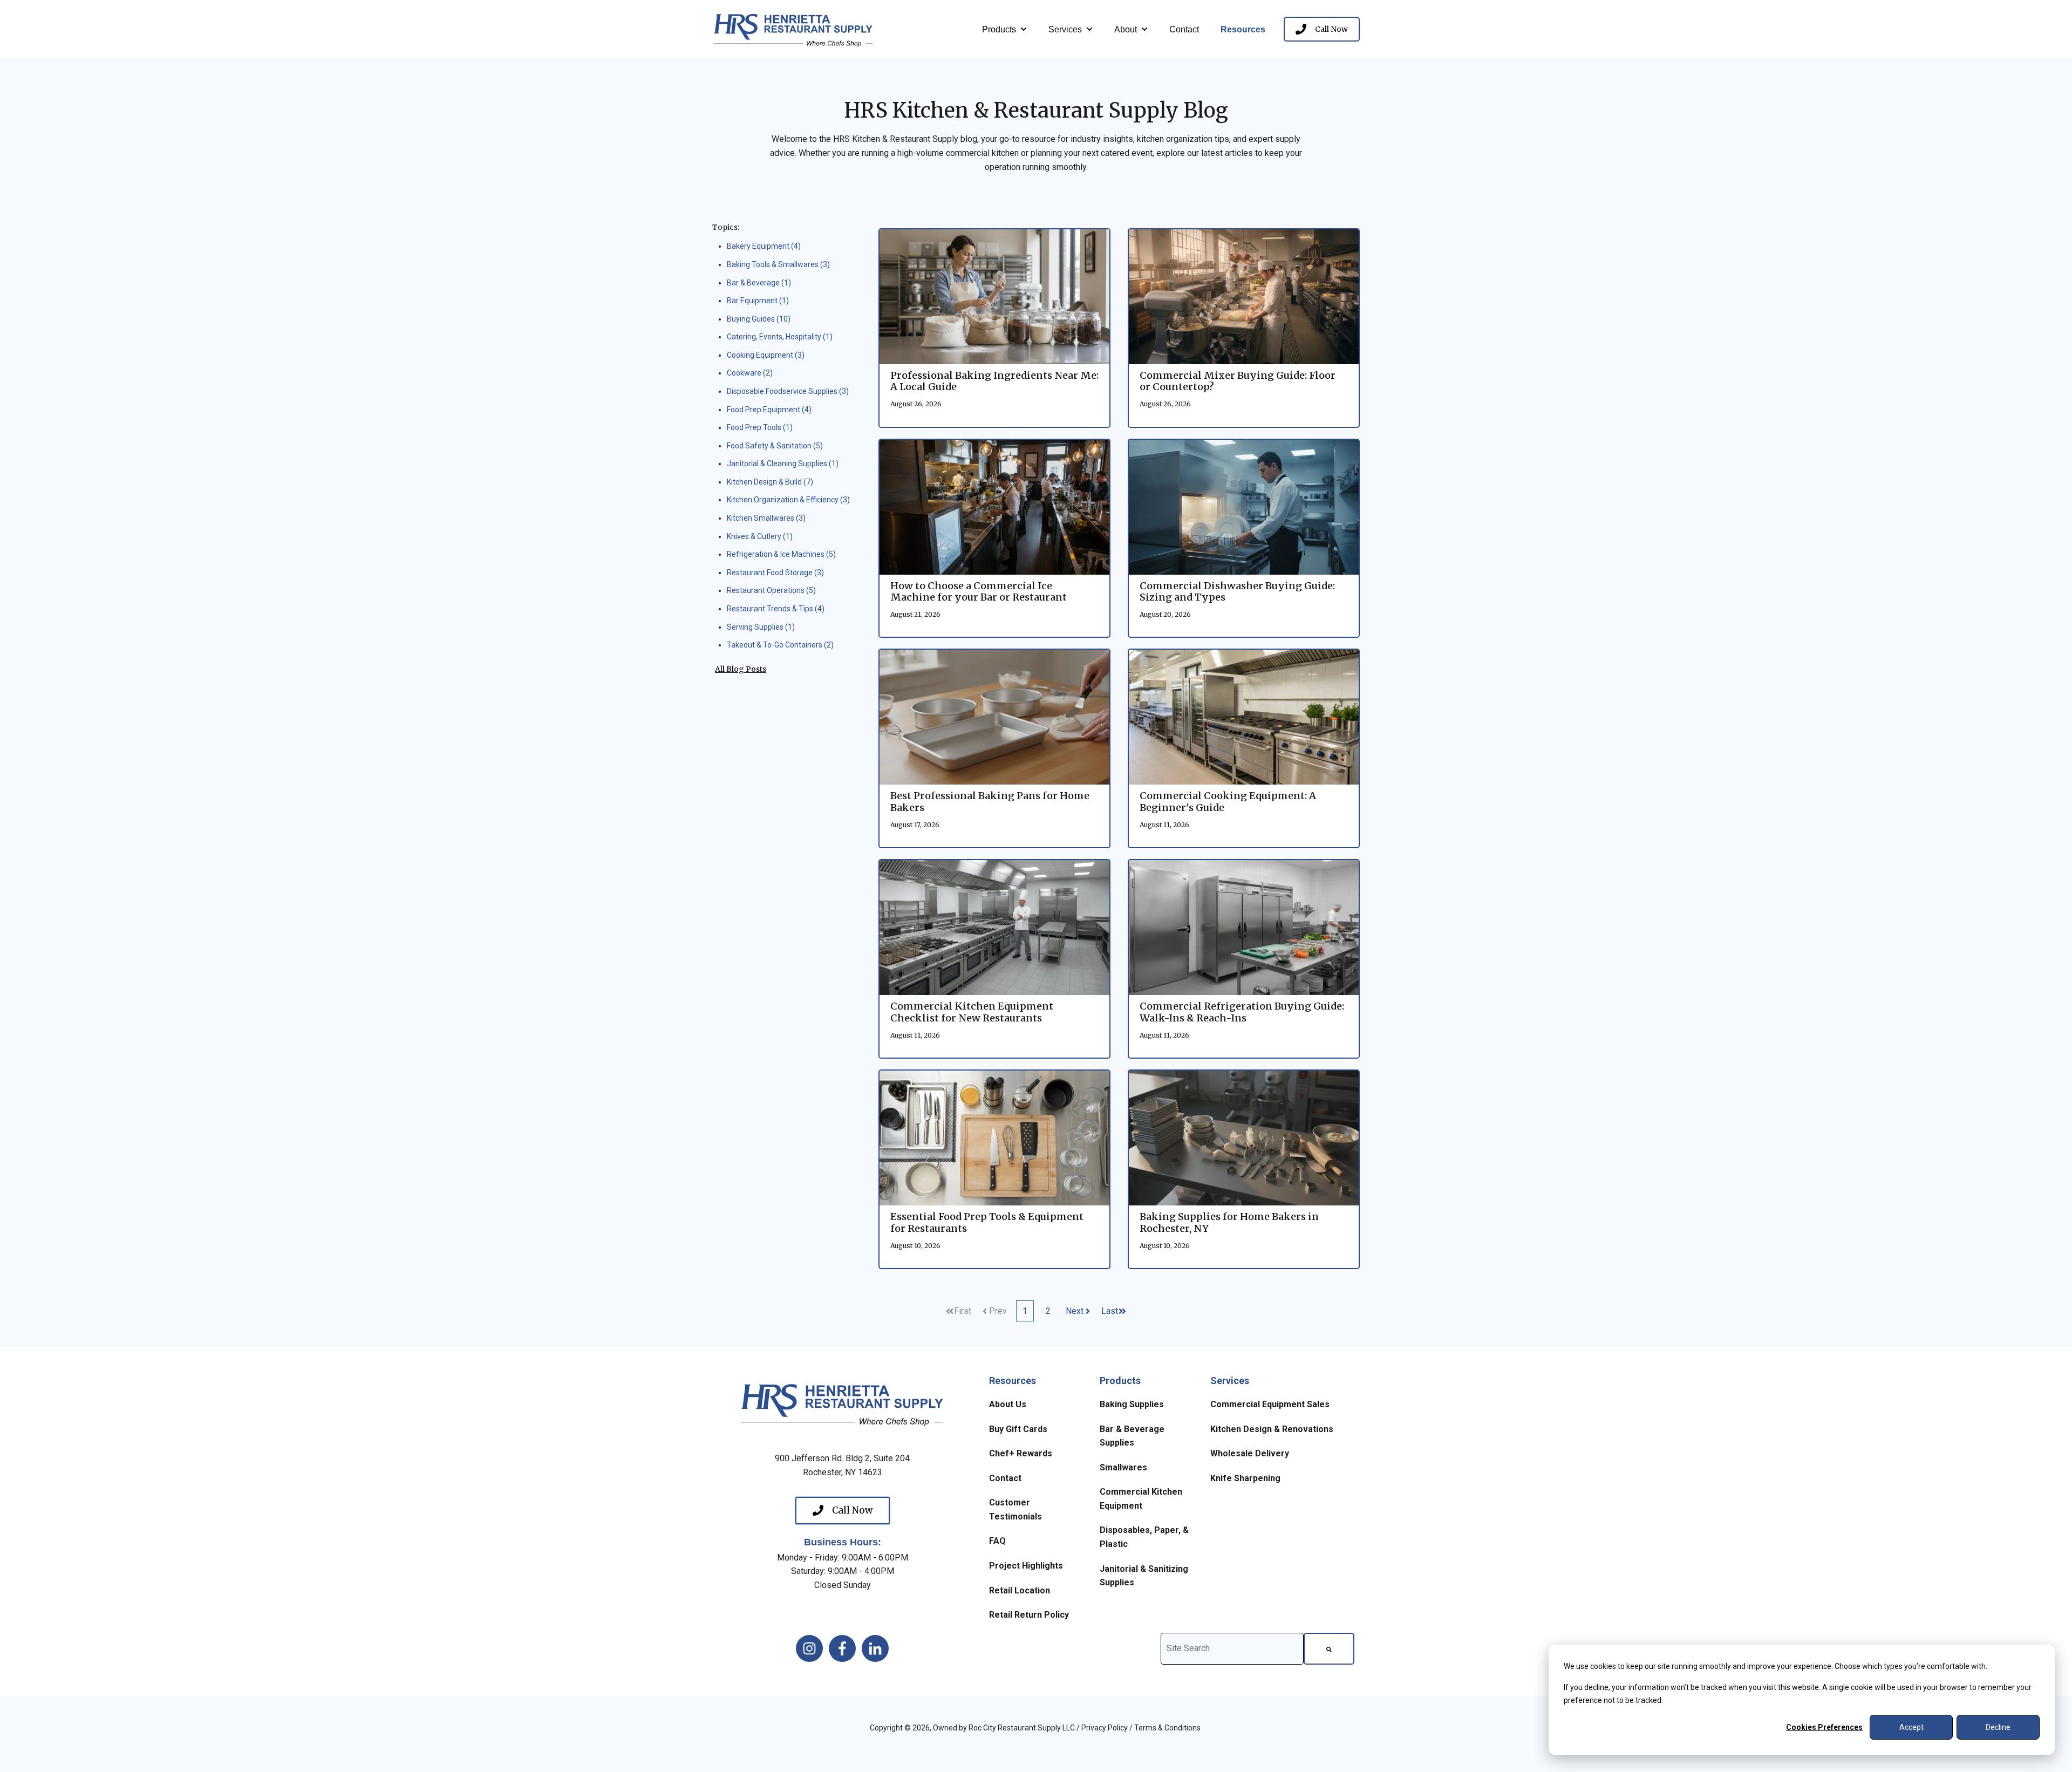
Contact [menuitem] (1005, 1478)
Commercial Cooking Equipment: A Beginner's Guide (1228, 802)
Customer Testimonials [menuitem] (1015, 1509)
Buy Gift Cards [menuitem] (1018, 1429)
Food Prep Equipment (769, 410)
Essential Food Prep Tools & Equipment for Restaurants (987, 1222)
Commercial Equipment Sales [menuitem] (1270, 1404)
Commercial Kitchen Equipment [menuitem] (1141, 1499)
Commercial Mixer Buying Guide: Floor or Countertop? (1238, 381)
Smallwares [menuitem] (1123, 1467)
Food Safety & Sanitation (775, 446)
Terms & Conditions (1167, 1728)
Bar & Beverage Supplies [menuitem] (1132, 1436)
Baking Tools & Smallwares (778, 264)
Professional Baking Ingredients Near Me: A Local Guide (994, 381)
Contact (1184, 29)
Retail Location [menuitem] (1020, 1590)
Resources (1243, 29)
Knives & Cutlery (760, 536)
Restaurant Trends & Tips (776, 609)
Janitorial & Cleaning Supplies (783, 464)
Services (1065, 29)
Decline (1998, 1727)
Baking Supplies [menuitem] (1132, 1404)
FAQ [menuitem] (997, 1541)
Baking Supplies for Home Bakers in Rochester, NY (1229, 1222)
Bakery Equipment (764, 246)
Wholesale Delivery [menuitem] (1250, 1453)
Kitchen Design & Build (770, 482)
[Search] (1329, 1649)
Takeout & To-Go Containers (780, 645)
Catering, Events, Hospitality (780, 337)
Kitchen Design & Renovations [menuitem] (1272, 1429)
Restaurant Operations (771, 590)
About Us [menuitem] (1008, 1404)
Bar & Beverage (759, 283)
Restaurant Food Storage (775, 573)
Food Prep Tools (760, 427)
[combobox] (1232, 1649)
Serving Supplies (761, 627)
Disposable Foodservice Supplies (788, 391)
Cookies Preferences (1824, 1727)
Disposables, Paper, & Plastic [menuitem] (1144, 1537)
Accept (1911, 1727)
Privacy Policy (1105, 1728)
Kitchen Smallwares (766, 518)
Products (999, 29)
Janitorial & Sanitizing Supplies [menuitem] (1144, 1576)
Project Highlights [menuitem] (1026, 1566)
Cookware (750, 373)
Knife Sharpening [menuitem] (1245, 1478)
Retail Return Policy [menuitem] (1029, 1615)
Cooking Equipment (766, 355)
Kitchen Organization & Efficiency (788, 500)
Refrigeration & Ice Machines (781, 554)
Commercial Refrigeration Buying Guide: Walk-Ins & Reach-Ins (1242, 1012)
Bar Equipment (758, 301)
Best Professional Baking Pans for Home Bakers (990, 802)
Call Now (1331, 29)
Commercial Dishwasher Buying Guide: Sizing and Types (1237, 592)
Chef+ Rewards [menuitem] (1021, 1453)
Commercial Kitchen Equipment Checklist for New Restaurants (972, 1012)
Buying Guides (759, 319)
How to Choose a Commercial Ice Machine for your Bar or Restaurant (979, 592)
